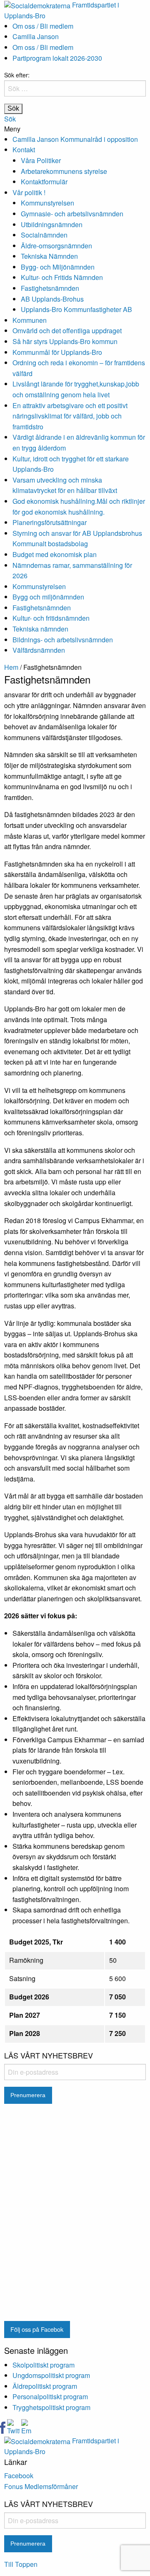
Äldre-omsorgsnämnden (56, 246)
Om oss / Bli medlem (43, 26)
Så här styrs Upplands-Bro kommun (65, 341)
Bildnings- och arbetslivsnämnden (63, 640)
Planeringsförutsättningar (50, 522)
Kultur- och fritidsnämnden (51, 618)
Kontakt (24, 150)
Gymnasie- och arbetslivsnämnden (72, 214)
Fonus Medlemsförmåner (41, 2486)
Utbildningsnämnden (52, 224)
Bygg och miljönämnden (48, 597)
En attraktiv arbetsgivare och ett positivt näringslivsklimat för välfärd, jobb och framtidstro (70, 416)
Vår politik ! (29, 192)
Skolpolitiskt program (44, 2365)
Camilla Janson (36, 36)
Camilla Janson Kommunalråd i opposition (75, 139)
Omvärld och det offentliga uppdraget (67, 331)
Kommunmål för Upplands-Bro (57, 352)
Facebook (19, 2476)
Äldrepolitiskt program (45, 2386)
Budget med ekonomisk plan (55, 554)
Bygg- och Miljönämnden (58, 267)
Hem (11, 667)
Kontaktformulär (44, 182)
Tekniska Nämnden (49, 256)
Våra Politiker (41, 160)
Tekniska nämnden (40, 629)
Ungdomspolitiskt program (51, 2375)
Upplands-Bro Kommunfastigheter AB (76, 309)
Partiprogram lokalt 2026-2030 (57, 58)
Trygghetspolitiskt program (51, 2407)
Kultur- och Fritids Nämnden (62, 277)
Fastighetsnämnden (50, 288)
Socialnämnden (44, 235)
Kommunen (30, 320)
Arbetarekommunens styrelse (64, 171)
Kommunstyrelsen (47, 203)
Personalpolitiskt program (50, 2396)
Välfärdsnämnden (39, 650)
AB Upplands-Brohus (52, 299)
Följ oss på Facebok (37, 2329)
